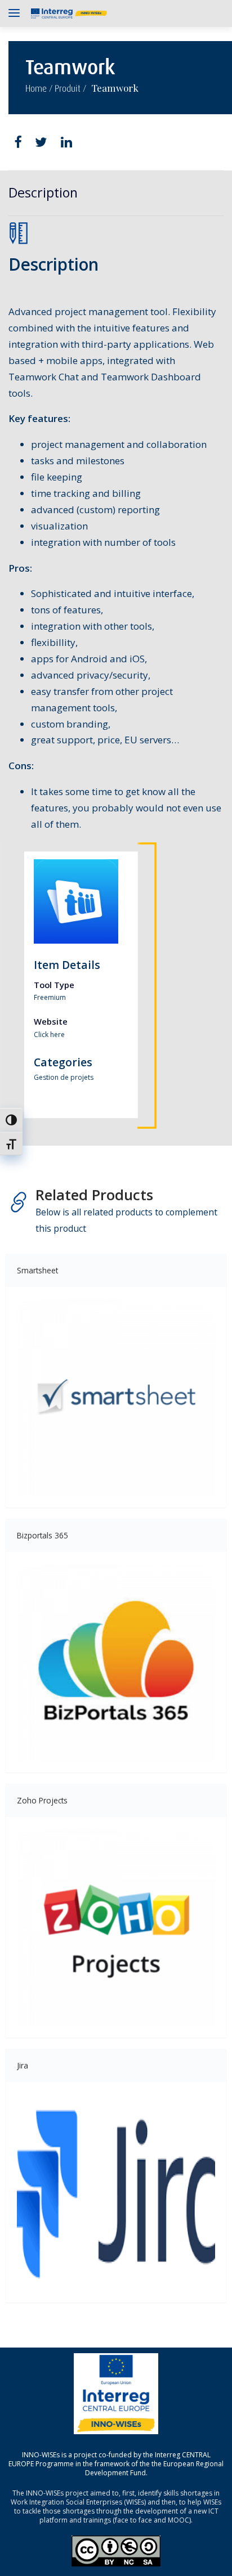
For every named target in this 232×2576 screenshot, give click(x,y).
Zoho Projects (42, 1800)
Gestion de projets (64, 1077)
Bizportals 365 (43, 1535)
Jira (23, 2065)
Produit (68, 89)
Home (36, 89)
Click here (49, 1035)
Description (43, 192)
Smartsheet (37, 1270)
